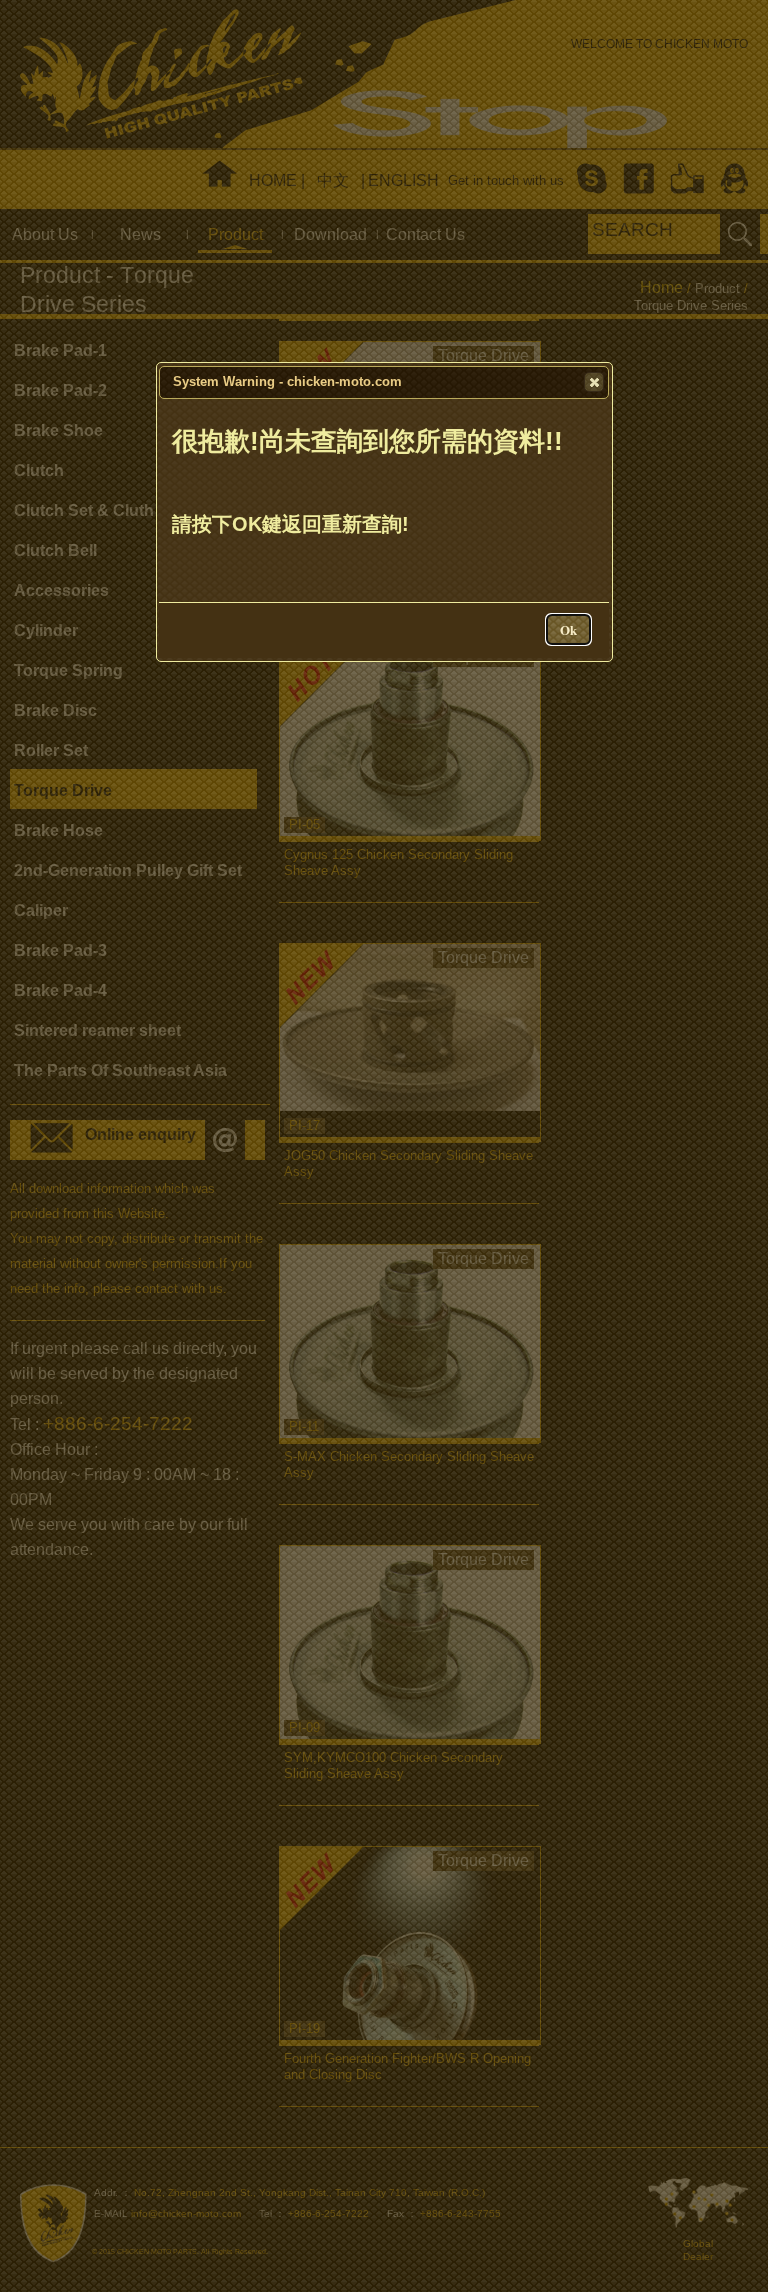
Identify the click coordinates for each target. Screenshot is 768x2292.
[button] (594, 382)
